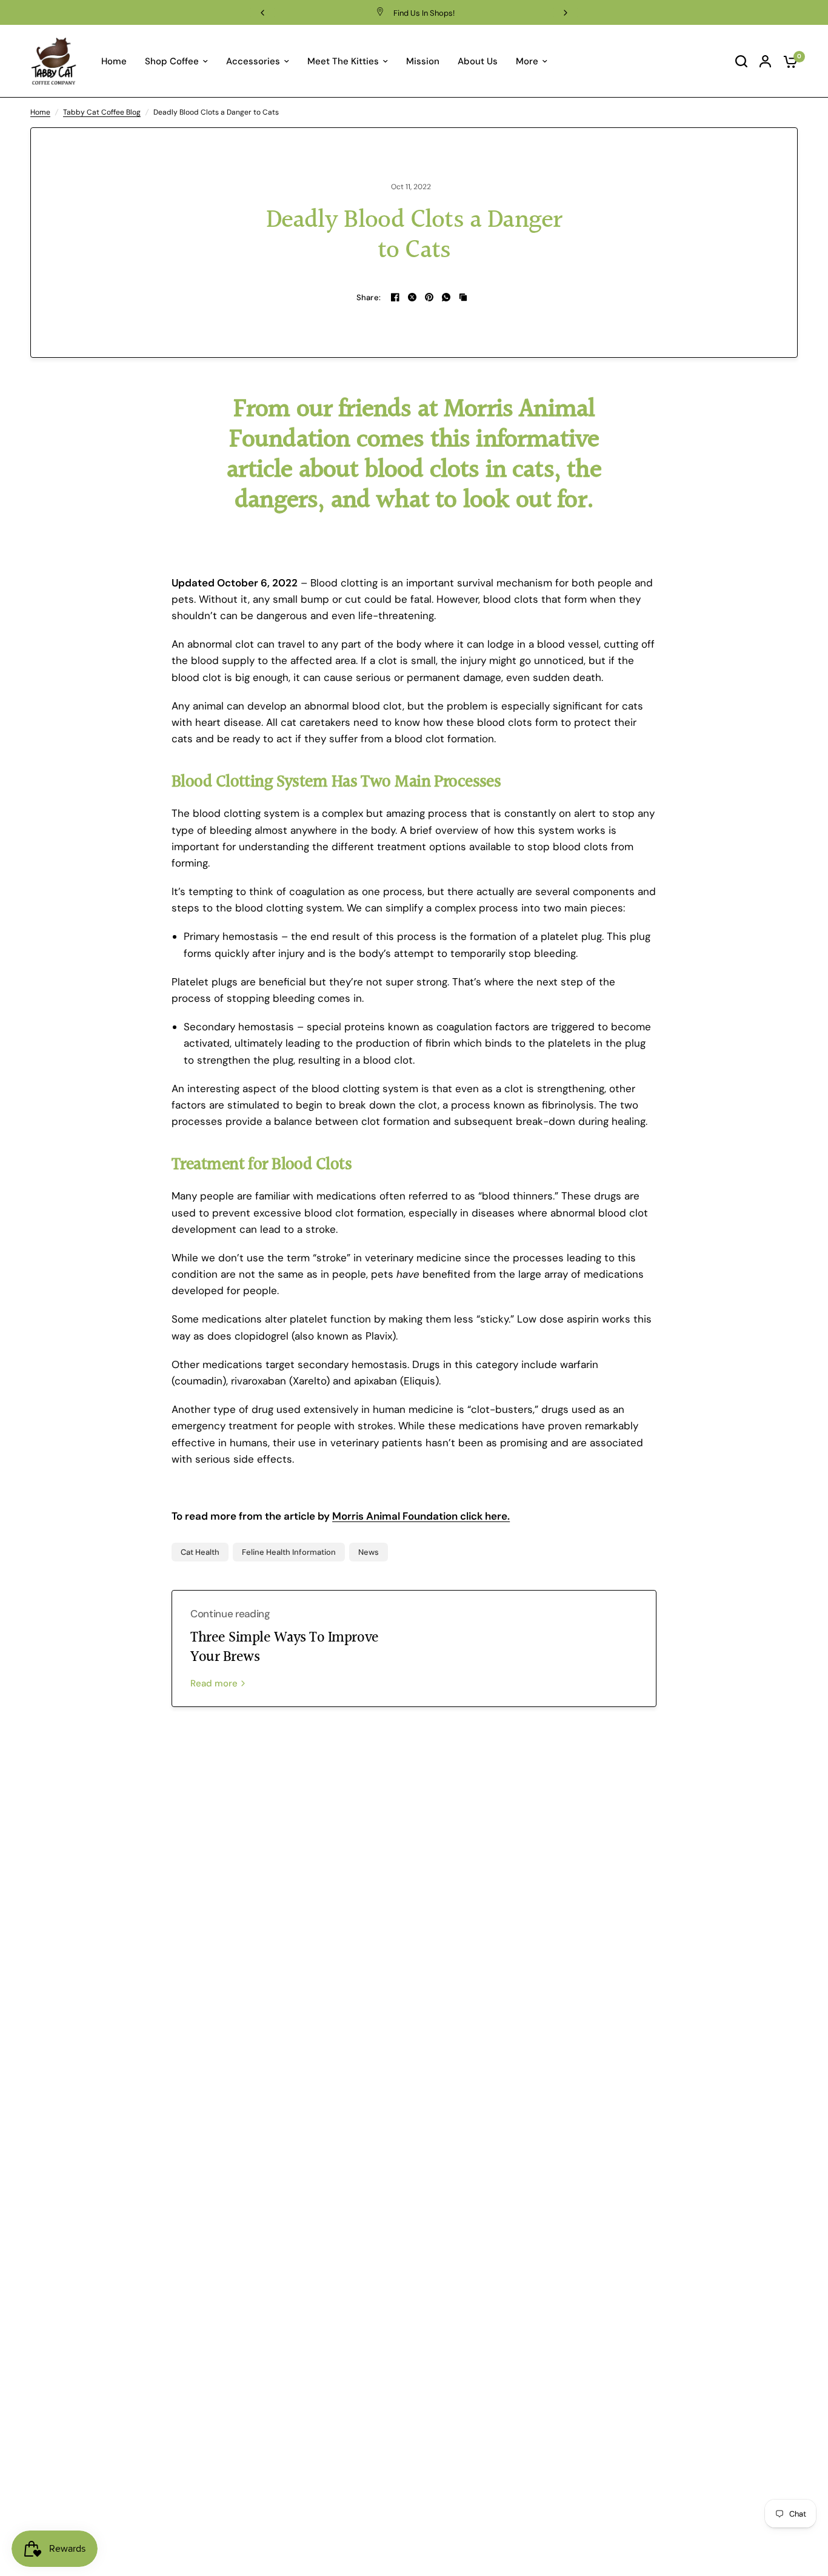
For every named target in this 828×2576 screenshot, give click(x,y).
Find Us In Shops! (424, 13)
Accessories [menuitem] (253, 61)
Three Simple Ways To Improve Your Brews (285, 1648)
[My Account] (765, 61)
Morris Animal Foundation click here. (421, 1516)
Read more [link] (214, 1684)
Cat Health (200, 1552)
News (369, 1552)
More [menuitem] (527, 61)
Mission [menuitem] (423, 61)
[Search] (741, 61)
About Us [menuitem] (478, 61)
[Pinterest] (429, 297)
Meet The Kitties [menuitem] (343, 61)
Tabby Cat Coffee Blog (102, 112)
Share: (369, 297)
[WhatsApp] (446, 297)
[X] (412, 297)
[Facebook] (395, 297)
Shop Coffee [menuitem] (172, 61)
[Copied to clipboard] (463, 297)
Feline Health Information (289, 1552)
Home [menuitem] (114, 61)
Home (40, 112)
